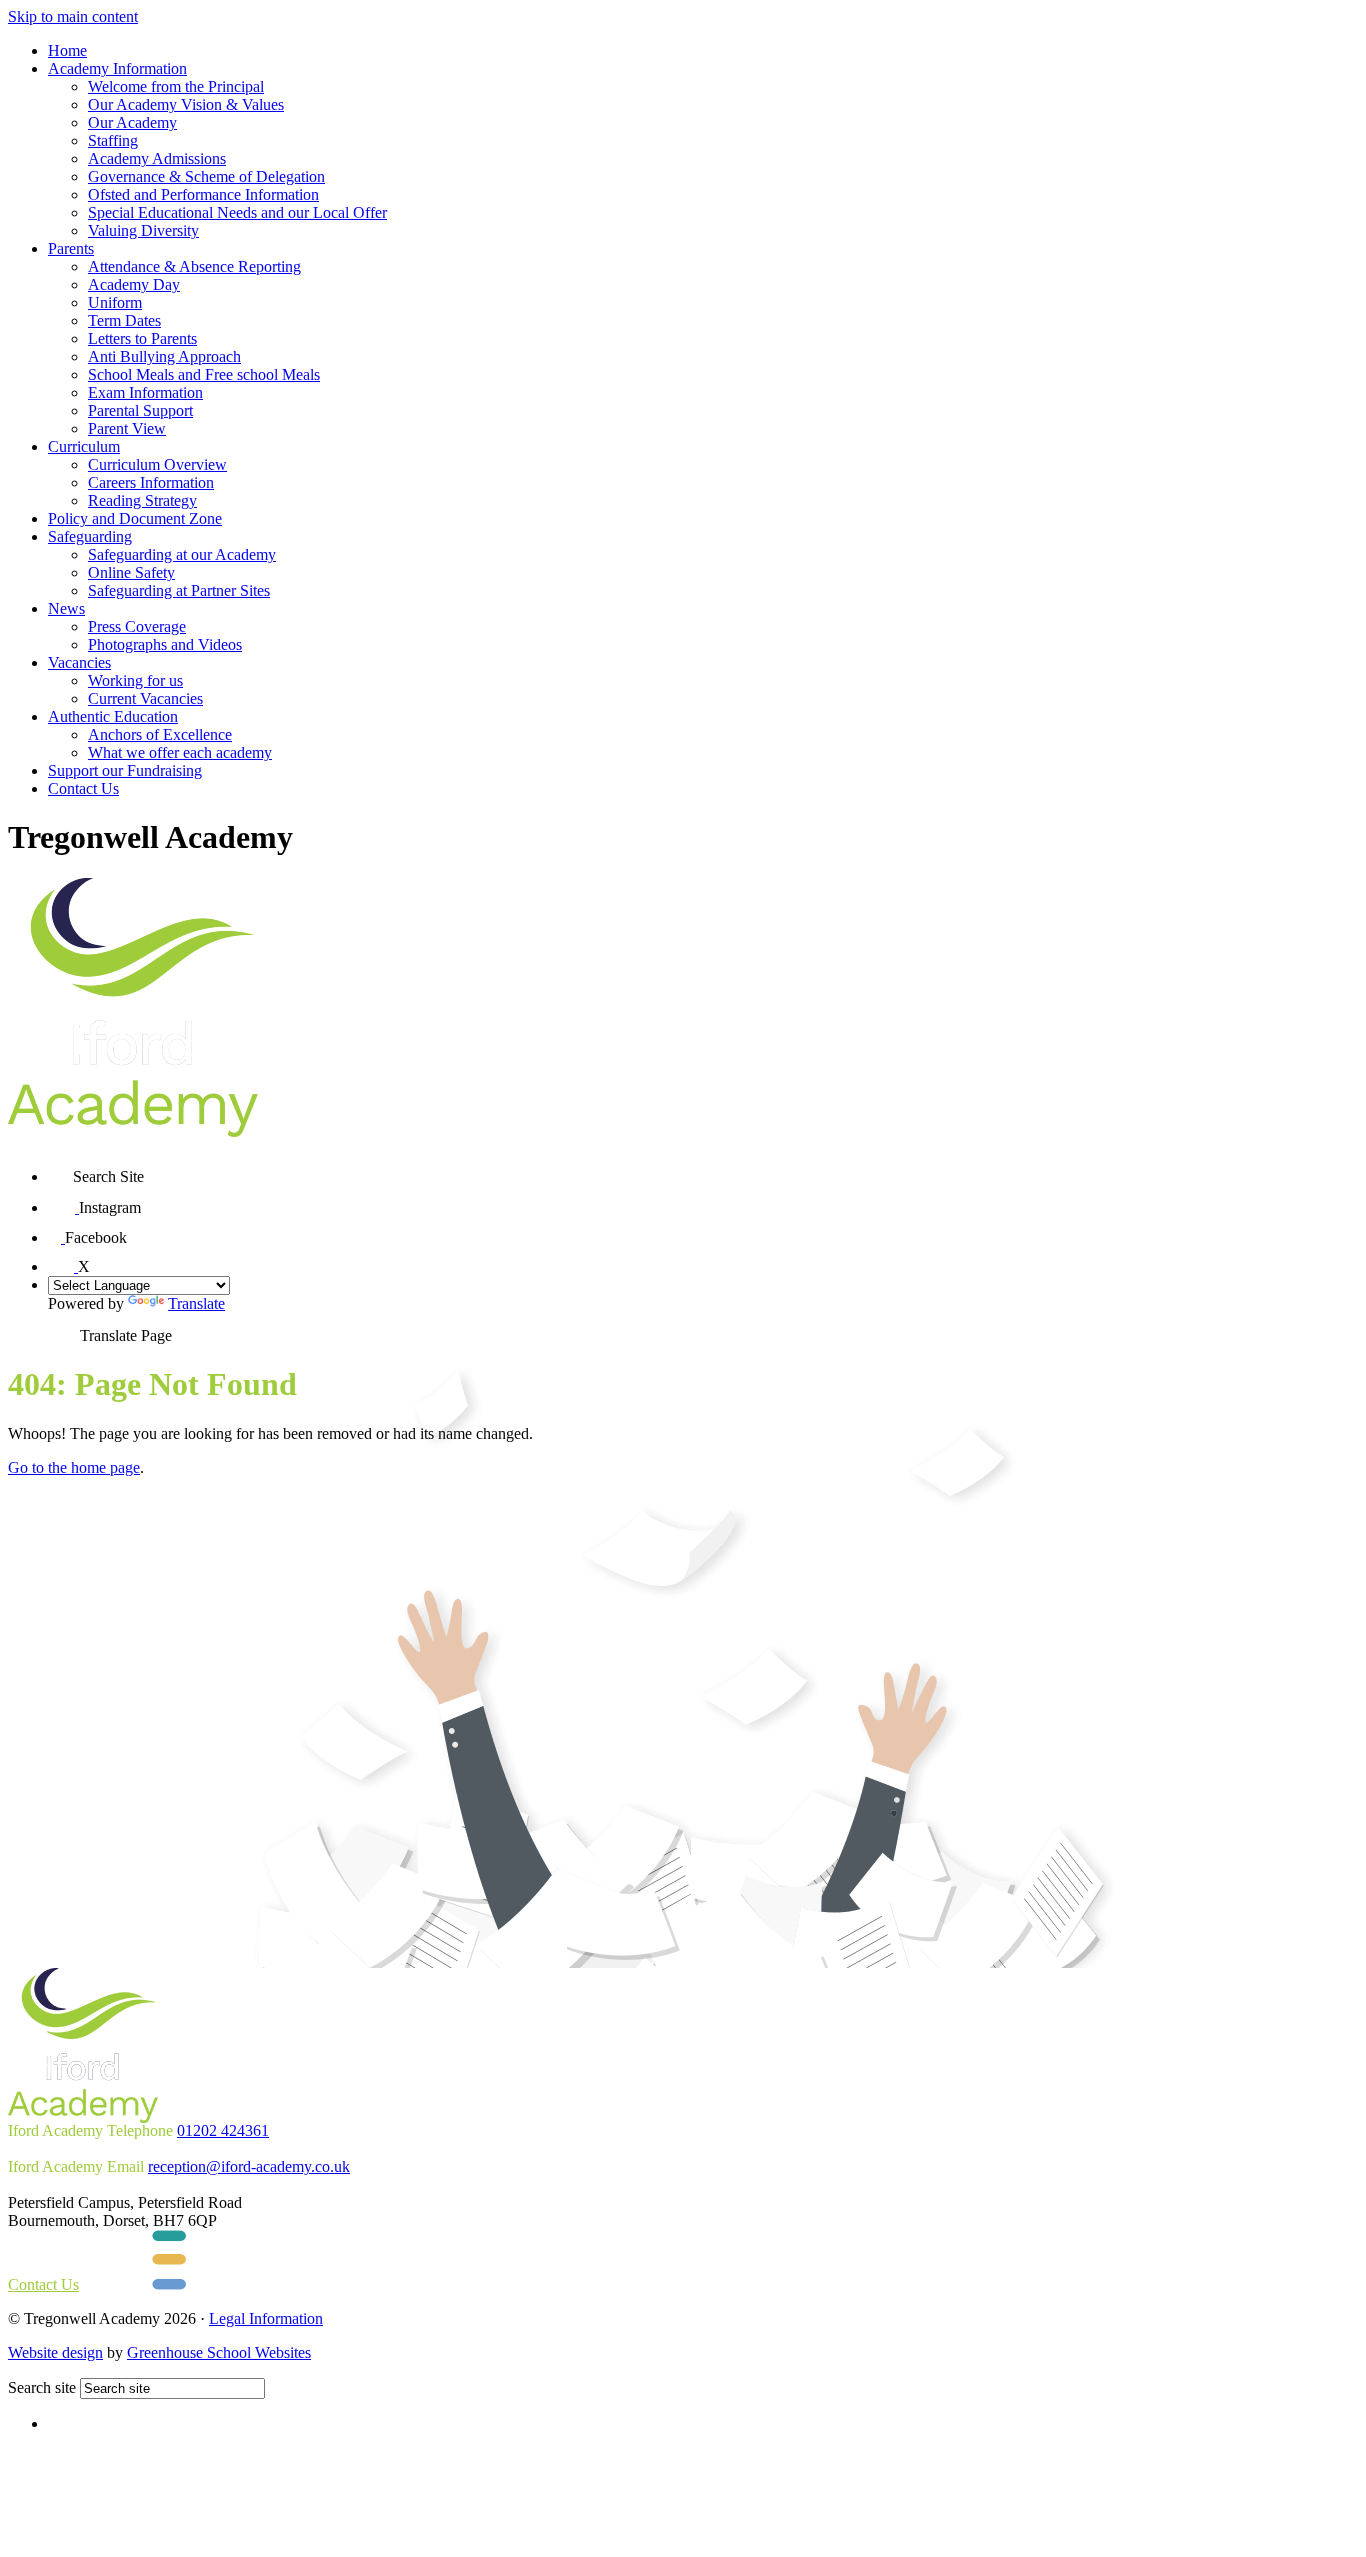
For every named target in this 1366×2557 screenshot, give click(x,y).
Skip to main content (73, 16)
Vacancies (79, 662)
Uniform (115, 302)
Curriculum (84, 446)
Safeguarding (90, 536)
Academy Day (134, 284)
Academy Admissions (157, 158)
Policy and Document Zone (135, 518)
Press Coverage (137, 626)
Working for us (135, 680)
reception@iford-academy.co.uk (249, 2166)
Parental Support (140, 410)
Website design (55, 2352)
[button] (60, 1169)
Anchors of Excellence (160, 734)
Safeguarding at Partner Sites (179, 590)
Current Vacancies (145, 698)
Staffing (113, 140)
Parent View (127, 428)
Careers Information (151, 482)
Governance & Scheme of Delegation (206, 176)
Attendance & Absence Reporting (194, 266)
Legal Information (266, 2318)
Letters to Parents (142, 338)
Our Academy (132, 122)
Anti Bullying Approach (164, 356)
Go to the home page (74, 1467)
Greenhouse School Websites (219, 2352)
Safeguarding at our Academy (182, 554)
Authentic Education (113, 716)
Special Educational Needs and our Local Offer (237, 212)
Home (67, 50)
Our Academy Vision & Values (186, 104)
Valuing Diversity (143, 230)
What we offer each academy (180, 752)
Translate (196, 1303)
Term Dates (124, 320)
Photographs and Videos (165, 644)
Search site (42, 2387)
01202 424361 (223, 2130)
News (66, 608)
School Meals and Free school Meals (204, 374)
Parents (71, 248)
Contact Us (83, 788)
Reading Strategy (142, 500)
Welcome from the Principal (176, 86)
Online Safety (131, 572)
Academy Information (117, 68)
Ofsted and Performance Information (203, 194)
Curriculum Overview (157, 464)
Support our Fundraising (125, 770)
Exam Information (145, 392)
